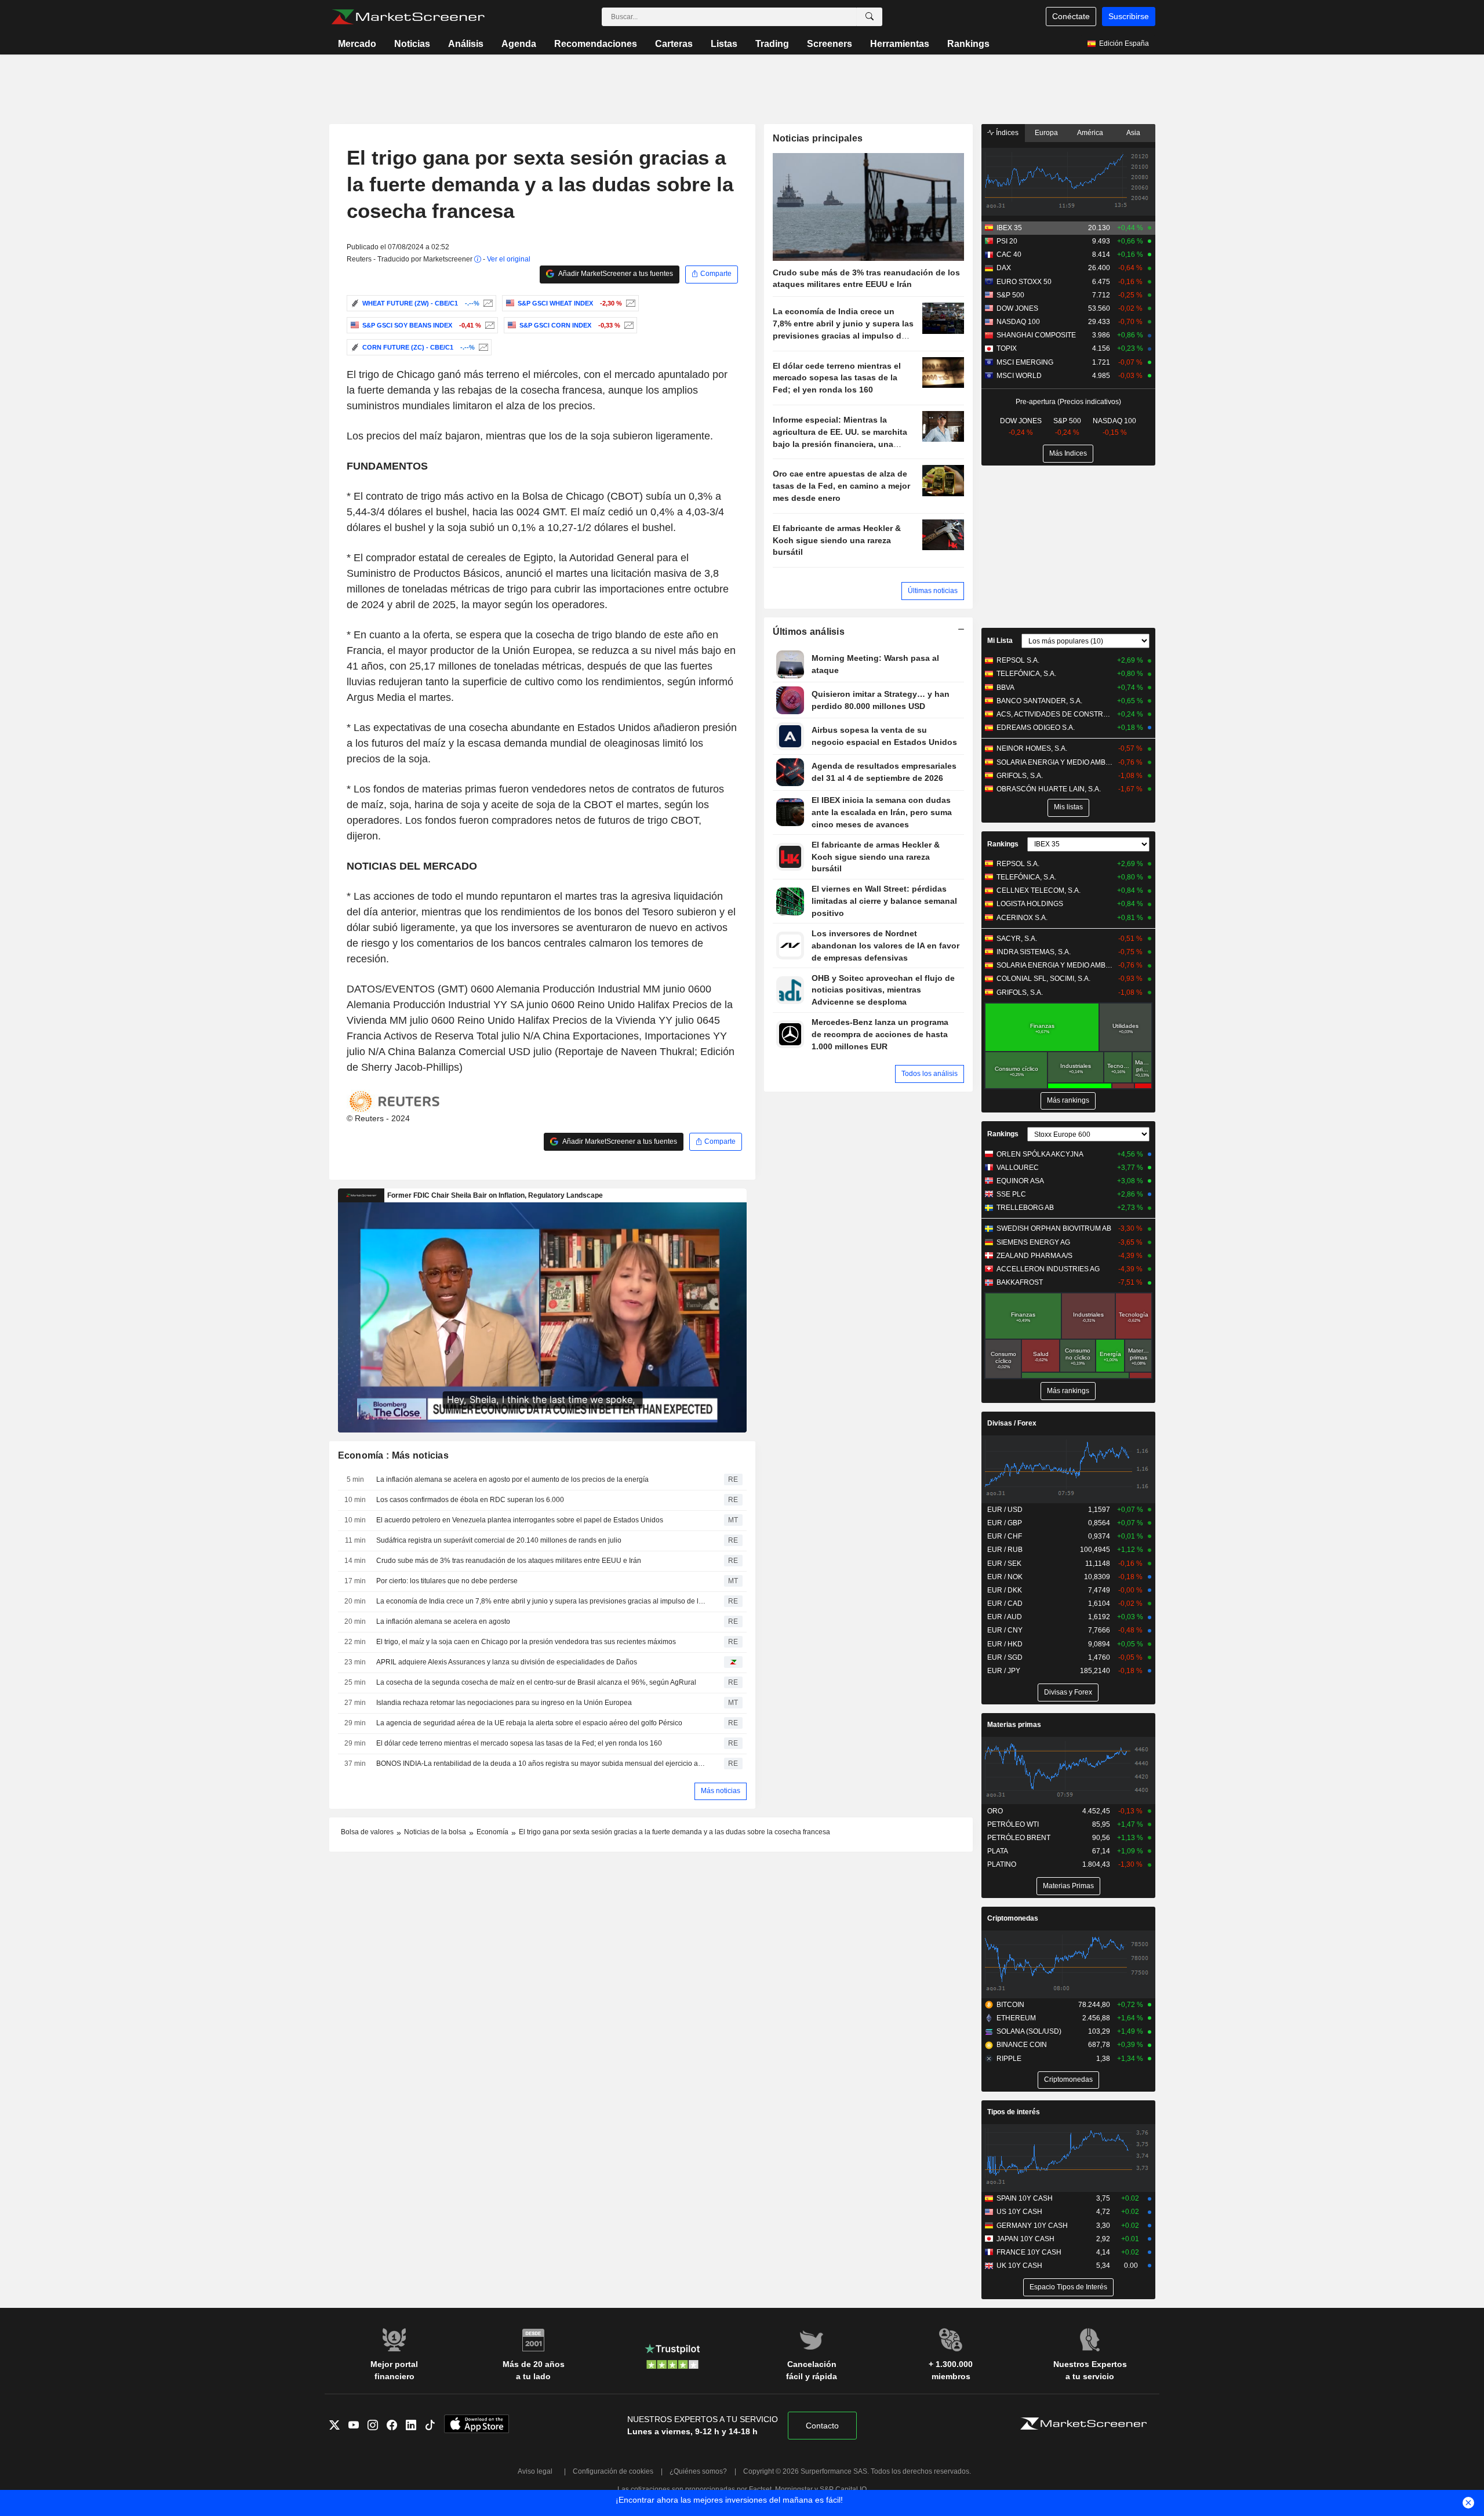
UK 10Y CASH (1019, 2266)
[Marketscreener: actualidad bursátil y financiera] (408, 17)
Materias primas (1014, 1725)
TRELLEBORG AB (1025, 1208)
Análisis (466, 44)
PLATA (998, 1851)
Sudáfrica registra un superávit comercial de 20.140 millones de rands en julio (499, 1540)
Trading (772, 44)
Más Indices (1068, 453)
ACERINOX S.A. (1022, 918)
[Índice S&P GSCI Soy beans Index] (488, 325)
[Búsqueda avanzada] (870, 17)
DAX (1004, 268)
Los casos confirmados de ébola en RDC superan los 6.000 (470, 1500)
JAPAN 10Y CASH (1025, 2239)
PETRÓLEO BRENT (1019, 1838)
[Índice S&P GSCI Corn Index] (628, 325)
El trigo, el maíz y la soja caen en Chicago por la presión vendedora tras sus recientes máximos (526, 1642)
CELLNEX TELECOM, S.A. (1039, 890)
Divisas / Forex (1012, 1423)
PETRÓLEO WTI (1013, 1824)
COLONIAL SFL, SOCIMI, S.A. (1043, 979)
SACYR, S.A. (1017, 939)
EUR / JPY (1004, 1671)
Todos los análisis (930, 1074)
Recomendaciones (596, 44)
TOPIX (1007, 348)
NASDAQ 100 (1018, 322)
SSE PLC (1011, 1194)
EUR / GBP (1005, 1523)
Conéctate (1071, 16)
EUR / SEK (1004, 1564)
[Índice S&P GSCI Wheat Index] (629, 303)
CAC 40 (1009, 254)
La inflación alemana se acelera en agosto (443, 1621)
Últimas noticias (933, 591)
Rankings (968, 44)
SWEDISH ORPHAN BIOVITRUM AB (1054, 1228)
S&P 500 (1010, 295)
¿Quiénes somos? (698, 2471)
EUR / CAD (1005, 1604)
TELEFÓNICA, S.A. (1026, 674)
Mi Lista (1000, 641)
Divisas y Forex (1068, 1692)
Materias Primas (1068, 1886)
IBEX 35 (1009, 228)
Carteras (674, 44)
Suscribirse (1129, 16)
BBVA (1005, 688)
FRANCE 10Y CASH (1029, 2252)
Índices (1006, 133)
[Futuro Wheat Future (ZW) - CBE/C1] (487, 303)
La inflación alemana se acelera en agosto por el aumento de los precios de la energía (512, 1479)
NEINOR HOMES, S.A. (1032, 748)
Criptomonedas (1013, 1918)
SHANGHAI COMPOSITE (1036, 335)
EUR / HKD (1005, 1644)
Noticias (412, 44)
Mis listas (1068, 807)
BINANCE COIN (1022, 2045)
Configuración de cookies (613, 2471)
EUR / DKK (1005, 1590)
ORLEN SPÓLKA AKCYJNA (1040, 1154)
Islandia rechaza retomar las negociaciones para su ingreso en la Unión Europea (504, 1703)
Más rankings (1068, 1100)
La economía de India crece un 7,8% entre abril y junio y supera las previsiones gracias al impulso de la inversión (542, 1601)
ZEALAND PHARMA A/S (1034, 1256)
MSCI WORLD (1019, 376)
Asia (1133, 133)
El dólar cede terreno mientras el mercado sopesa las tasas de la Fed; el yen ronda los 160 (519, 1743)
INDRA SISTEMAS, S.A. (1034, 952)
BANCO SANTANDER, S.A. (1039, 701)
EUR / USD (1005, 1510)
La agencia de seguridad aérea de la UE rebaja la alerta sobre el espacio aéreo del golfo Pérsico (529, 1723)
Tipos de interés (1014, 2112)
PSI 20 (1007, 241)
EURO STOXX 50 (1024, 282)
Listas (724, 44)
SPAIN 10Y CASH (1025, 2198)
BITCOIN (1010, 2005)
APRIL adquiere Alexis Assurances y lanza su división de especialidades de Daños (507, 1662)
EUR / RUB (1005, 1550)
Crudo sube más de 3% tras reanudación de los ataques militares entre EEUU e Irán (509, 1561)
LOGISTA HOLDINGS (1030, 904)
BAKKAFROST (1020, 1282)
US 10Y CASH (1019, 2212)
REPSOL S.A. (1018, 660)
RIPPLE (1009, 2059)
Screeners (830, 44)
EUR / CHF (1005, 1536)
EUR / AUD (1005, 1617)
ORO (995, 1811)
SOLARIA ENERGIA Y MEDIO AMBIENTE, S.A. (1055, 762)
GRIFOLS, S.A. (1020, 776)
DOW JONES (1017, 308)
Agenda (519, 44)
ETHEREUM (1016, 2018)
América (1090, 133)
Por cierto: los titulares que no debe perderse (447, 1581)
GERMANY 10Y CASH (1032, 2226)
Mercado (357, 44)
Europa (1046, 133)
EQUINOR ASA (1020, 1181)
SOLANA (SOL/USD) (1029, 2031)
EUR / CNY (1005, 1630)
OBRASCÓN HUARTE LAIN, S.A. (1049, 789)
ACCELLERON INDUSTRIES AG (1048, 1269)
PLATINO (1002, 1864)
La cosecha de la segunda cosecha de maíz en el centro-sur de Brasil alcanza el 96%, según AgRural (536, 1682)
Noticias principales (818, 138)
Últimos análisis (809, 632)
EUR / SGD (1005, 1657)
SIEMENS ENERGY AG (1033, 1242)
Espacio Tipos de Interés (1068, 2287)
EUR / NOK (1005, 1577)
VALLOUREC (1018, 1168)
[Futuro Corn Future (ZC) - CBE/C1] (482, 347)
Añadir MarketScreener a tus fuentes (615, 274)
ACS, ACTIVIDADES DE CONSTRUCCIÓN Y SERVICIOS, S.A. (1055, 714)
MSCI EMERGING (1025, 362)
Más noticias (721, 1791)
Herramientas (900, 44)
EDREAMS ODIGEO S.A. (1036, 728)
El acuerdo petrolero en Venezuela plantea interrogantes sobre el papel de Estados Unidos (520, 1520)
